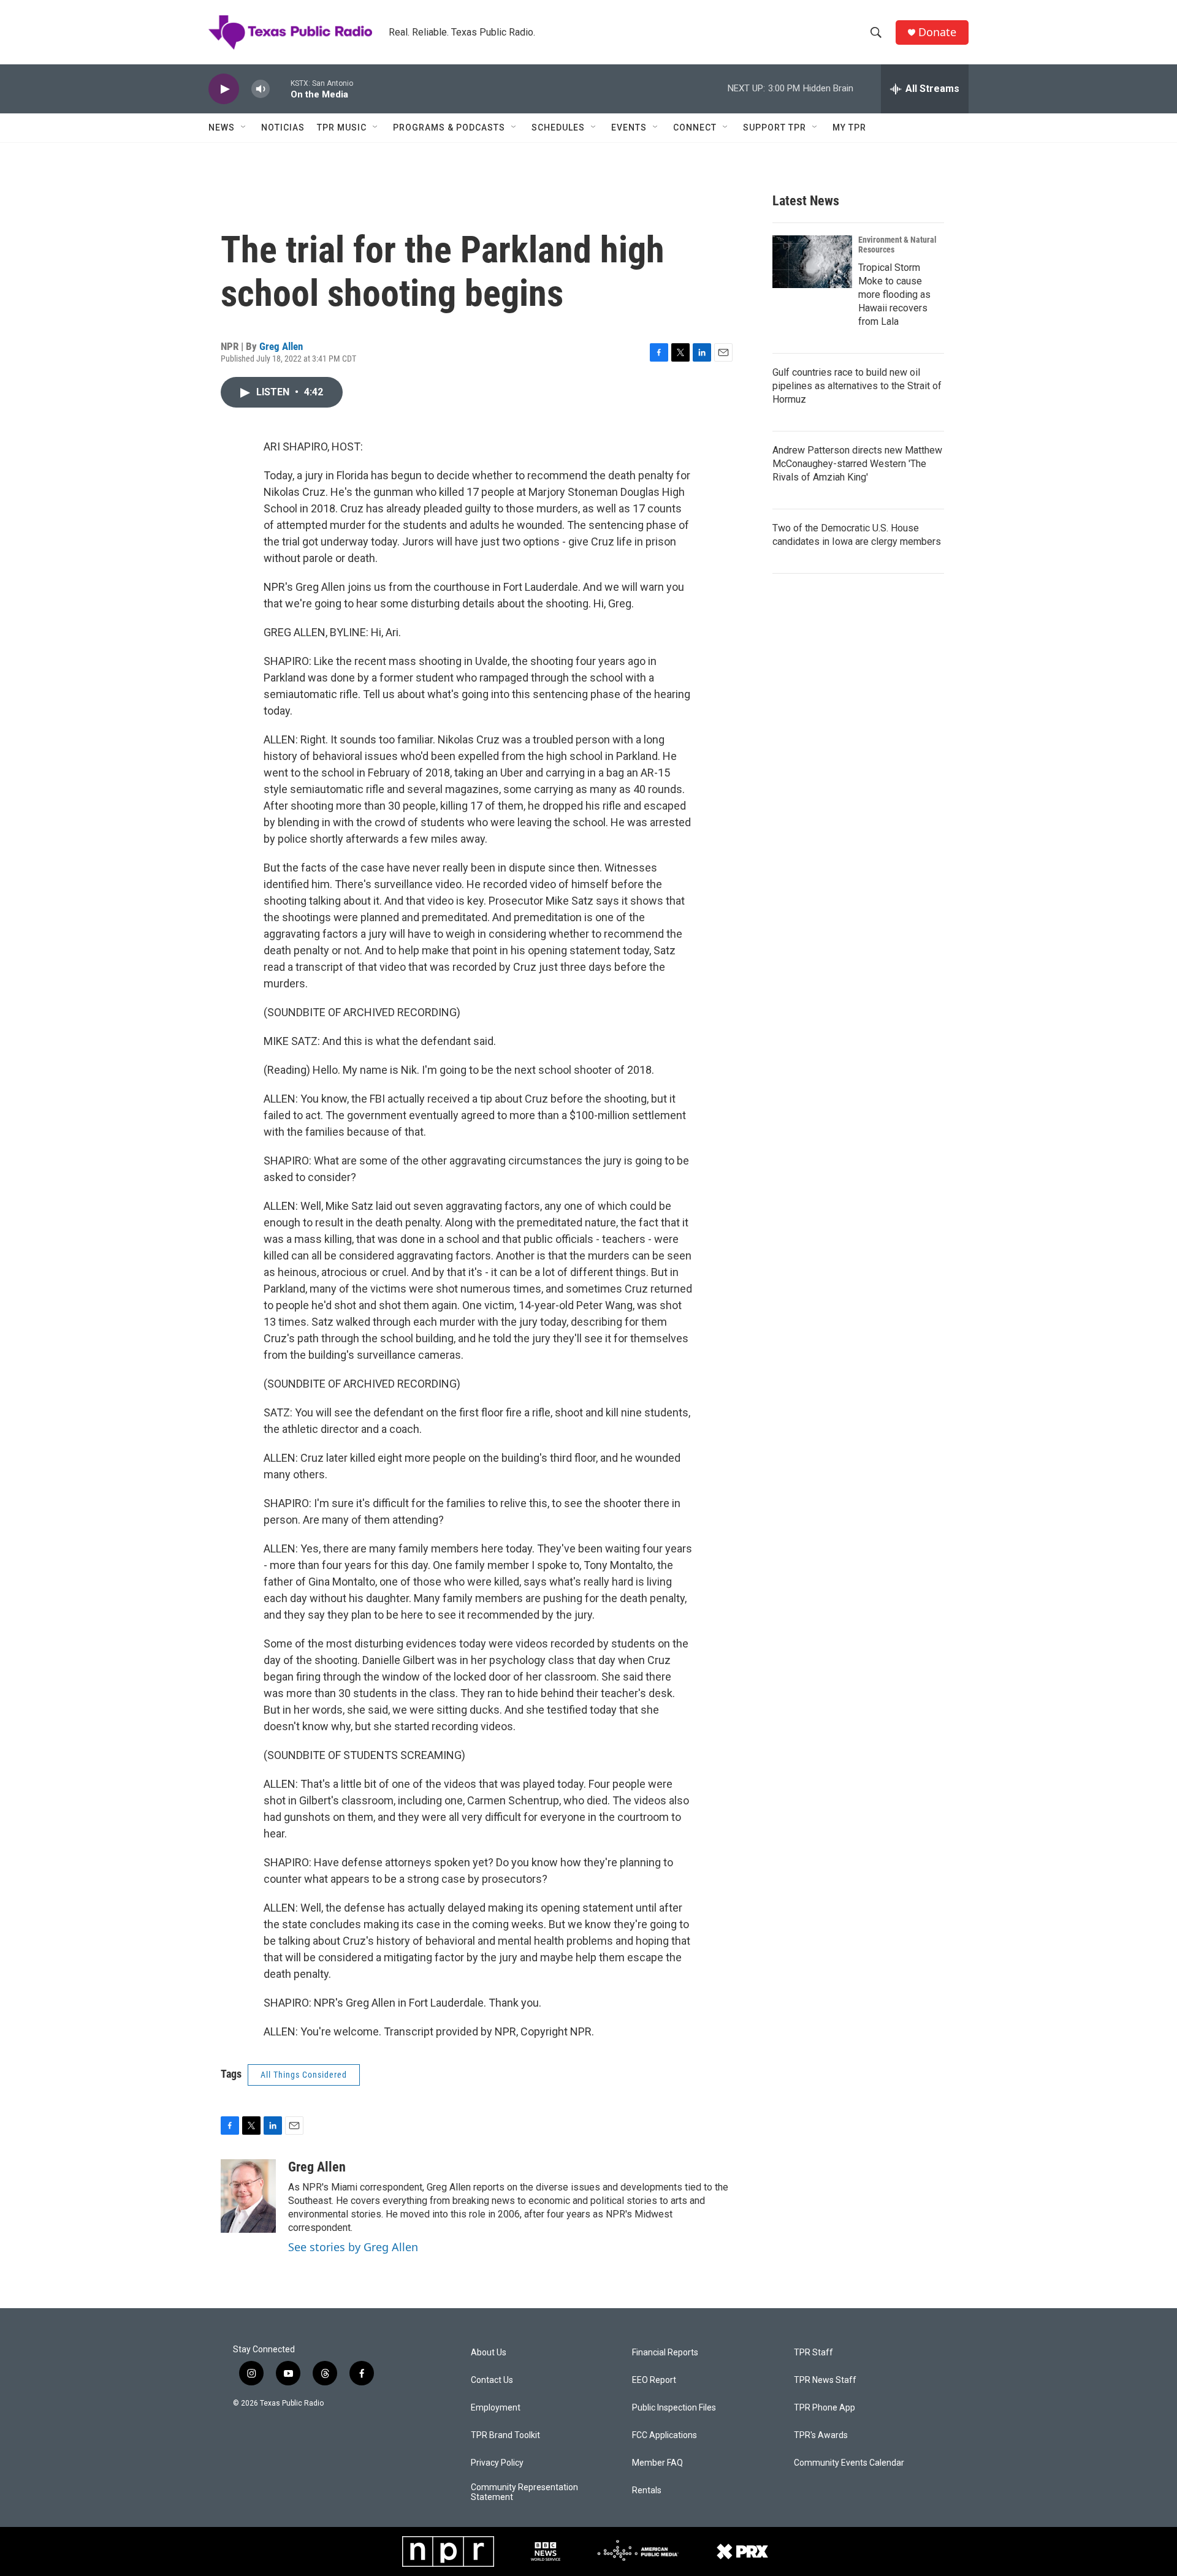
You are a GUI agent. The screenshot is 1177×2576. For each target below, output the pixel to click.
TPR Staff (813, 2353)
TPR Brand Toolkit (505, 2435)
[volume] (261, 89)
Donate (937, 32)
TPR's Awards (821, 2435)
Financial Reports (665, 2353)
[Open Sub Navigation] (244, 127)
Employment (496, 2408)
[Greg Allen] (248, 2196)
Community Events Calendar (849, 2463)
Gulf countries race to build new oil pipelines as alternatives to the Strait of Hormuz (857, 386)
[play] (224, 89)
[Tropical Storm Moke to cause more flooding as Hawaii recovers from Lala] (812, 262)
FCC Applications (665, 2435)
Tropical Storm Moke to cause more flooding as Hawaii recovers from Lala (894, 294)
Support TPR (775, 127)
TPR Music (342, 127)
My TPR (849, 127)
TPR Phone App (825, 2408)
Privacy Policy (497, 2463)
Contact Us (492, 2380)
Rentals (647, 2491)
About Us (489, 2353)
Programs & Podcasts (449, 127)
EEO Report (654, 2380)
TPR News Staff (825, 2380)
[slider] (280, 89)
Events (629, 127)
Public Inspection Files (674, 2408)
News (222, 127)
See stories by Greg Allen (353, 2247)
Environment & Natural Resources (897, 245)
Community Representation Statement (524, 2492)
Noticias (283, 127)
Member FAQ (657, 2463)
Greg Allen (281, 346)
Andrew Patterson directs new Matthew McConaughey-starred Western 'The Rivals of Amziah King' (857, 464)
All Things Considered (304, 2075)
